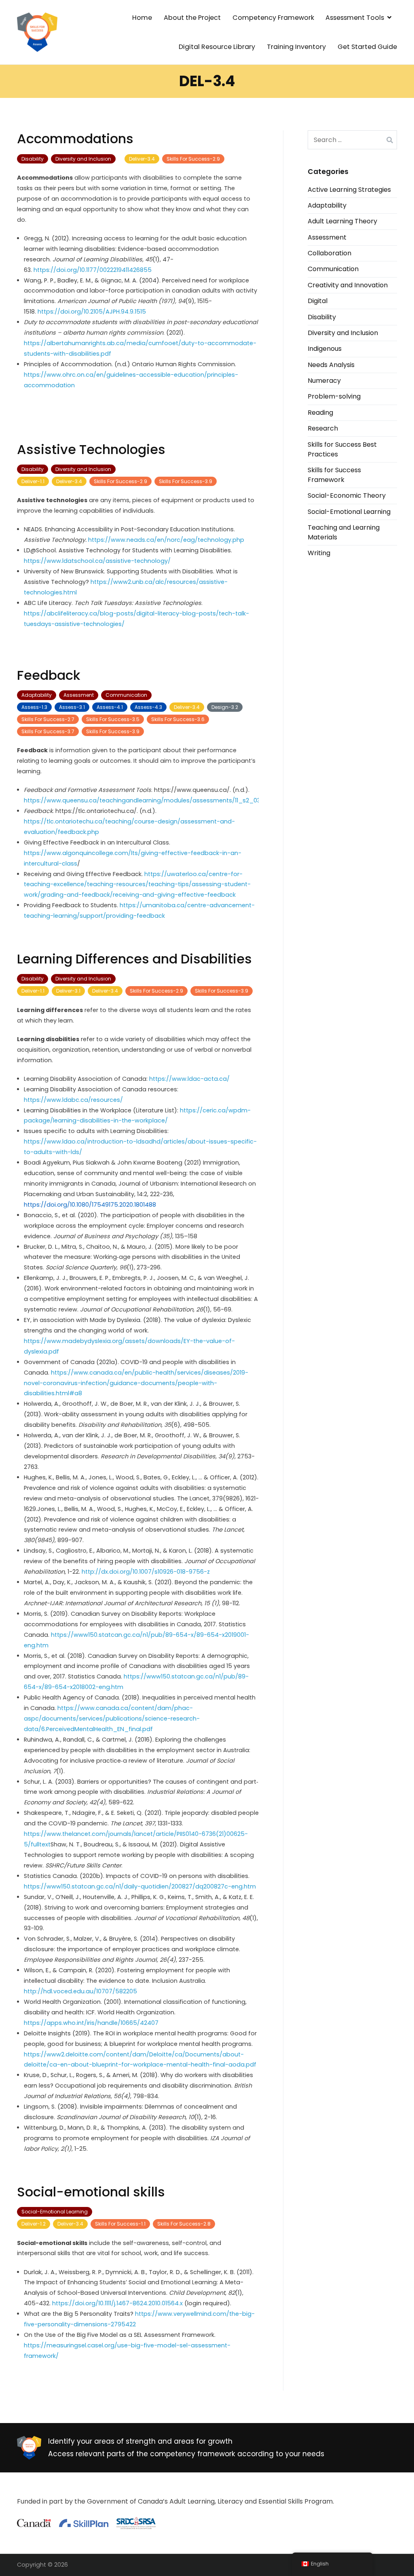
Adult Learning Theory (342, 221)
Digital (318, 301)
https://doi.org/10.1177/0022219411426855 (93, 270)
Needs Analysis (331, 365)
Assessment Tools (355, 18)
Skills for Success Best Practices (342, 449)
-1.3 (34, 707)
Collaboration (330, 253)
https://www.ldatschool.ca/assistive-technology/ (97, 561)
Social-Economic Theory (347, 495)
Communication (126, 695)
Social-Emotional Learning (55, 2212)
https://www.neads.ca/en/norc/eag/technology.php (166, 540)
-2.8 (184, 2224)
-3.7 (48, 731)
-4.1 (110, 707)
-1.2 (34, 2224)
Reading (320, 413)
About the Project (192, 18)
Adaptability (37, 695)
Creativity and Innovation (348, 285)
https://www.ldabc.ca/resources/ (73, 1100)
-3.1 (72, 707)
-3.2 (225, 707)
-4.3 (148, 707)
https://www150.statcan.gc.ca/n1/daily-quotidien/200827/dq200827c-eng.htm (140, 1886)
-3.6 (178, 719)
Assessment (79, 695)
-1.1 (33, 481)
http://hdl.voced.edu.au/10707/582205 (80, 1991)
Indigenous (325, 349)
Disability (33, 159)
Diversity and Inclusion (83, 159)
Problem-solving (334, 396)
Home (142, 18)
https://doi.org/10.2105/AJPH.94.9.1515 (92, 312)
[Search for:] (352, 140)
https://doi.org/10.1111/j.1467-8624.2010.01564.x (118, 2303)
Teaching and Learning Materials (344, 532)
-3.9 (186, 481)
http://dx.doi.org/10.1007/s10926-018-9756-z (146, 1572)
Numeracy (324, 381)
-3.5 (113, 719)
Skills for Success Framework (334, 475)
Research (323, 428)
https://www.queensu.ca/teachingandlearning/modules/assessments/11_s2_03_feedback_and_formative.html (191, 800)
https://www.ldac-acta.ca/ (189, 1079)
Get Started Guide (367, 47)
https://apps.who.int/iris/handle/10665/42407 (91, 2023)
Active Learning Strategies (349, 190)
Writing (319, 553)
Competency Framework (273, 18)
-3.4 (142, 159)
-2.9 (193, 159)
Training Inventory (296, 47)
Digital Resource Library (217, 47)
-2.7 (48, 719)
